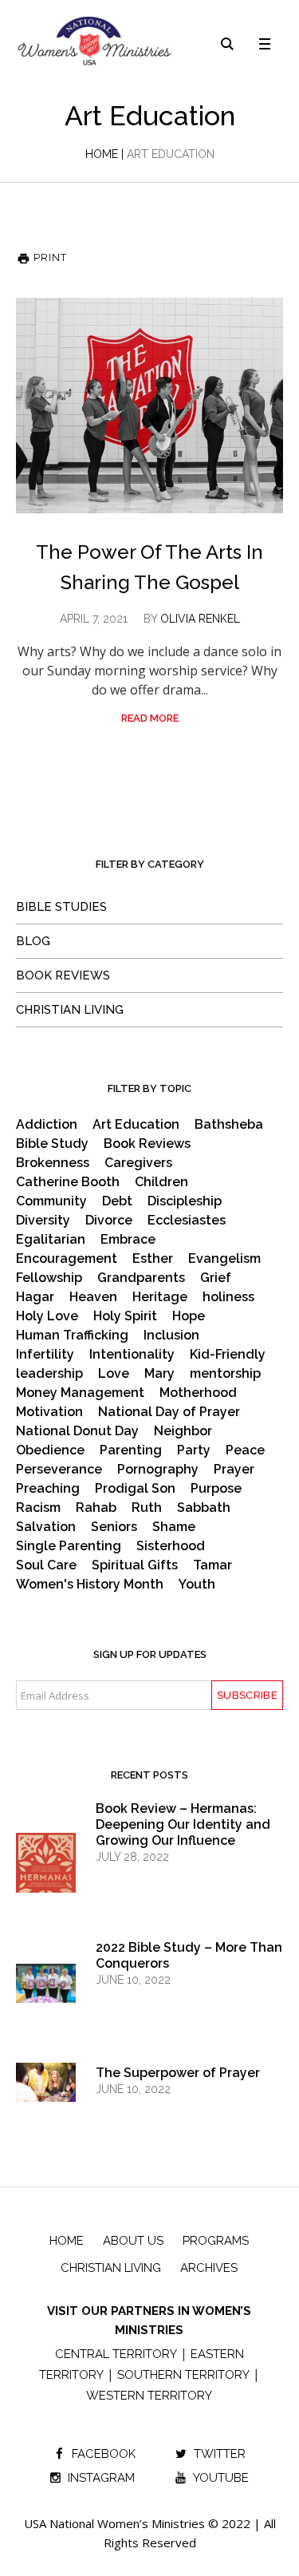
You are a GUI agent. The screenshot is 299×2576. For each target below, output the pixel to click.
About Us (133, 2241)
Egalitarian (51, 1240)
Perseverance (59, 1470)
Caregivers (138, 1163)
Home (102, 154)
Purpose (216, 1489)
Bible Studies (61, 907)
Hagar (35, 1297)
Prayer (234, 1470)
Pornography (158, 1470)
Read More (150, 718)
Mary (159, 1374)
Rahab (96, 1508)
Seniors (114, 1527)
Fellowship (49, 1278)
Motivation (49, 1412)
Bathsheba (229, 1125)
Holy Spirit (125, 1316)
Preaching (48, 1489)
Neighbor (183, 1431)
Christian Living (70, 1010)
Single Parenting (69, 1546)
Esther (153, 1259)
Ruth (147, 1508)
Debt (117, 1201)
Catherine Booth (68, 1182)
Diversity (43, 1221)
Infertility (45, 1355)
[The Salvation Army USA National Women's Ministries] (96, 41)
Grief (216, 1278)
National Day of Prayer (169, 1412)
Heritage (160, 1297)
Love (114, 1374)
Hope (189, 1316)
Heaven (93, 1297)
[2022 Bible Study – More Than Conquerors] (46, 1982)
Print (49, 257)
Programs (216, 2241)
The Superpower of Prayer (178, 2073)
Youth (197, 1585)
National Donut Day (77, 1431)
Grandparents (141, 1278)
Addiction (47, 1125)
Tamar (212, 1565)
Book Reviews (63, 975)
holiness (228, 1297)
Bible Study (52, 1144)
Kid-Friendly (228, 1355)
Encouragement (67, 1259)
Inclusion (171, 1335)
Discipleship (185, 1201)
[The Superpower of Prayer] (46, 2082)
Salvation (46, 1527)
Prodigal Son (135, 1489)
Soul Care (46, 1565)
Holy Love (47, 1316)
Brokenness (53, 1163)
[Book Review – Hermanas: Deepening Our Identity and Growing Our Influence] (46, 1877)
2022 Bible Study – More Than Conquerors (189, 1955)
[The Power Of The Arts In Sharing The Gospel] (149, 406)
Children (161, 1182)
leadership (49, 1374)
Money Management (80, 1393)
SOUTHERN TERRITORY (183, 2375)
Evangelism (224, 1259)
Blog (33, 941)
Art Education (136, 1125)
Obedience (50, 1450)
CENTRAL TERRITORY (116, 2354)
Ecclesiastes (187, 1221)
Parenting (131, 1450)
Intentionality (132, 1355)
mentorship (225, 1374)
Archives (209, 2268)
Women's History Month (90, 1585)
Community (51, 1201)
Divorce (109, 1221)
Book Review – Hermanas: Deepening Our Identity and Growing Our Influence (183, 1824)
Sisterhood (171, 1546)
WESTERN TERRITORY (149, 2396)
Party (194, 1450)
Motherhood (198, 1393)
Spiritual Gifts (135, 1565)
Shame (174, 1527)
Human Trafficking (72, 1335)
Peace (245, 1450)
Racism (38, 1508)
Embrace (128, 1240)
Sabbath (204, 1508)
